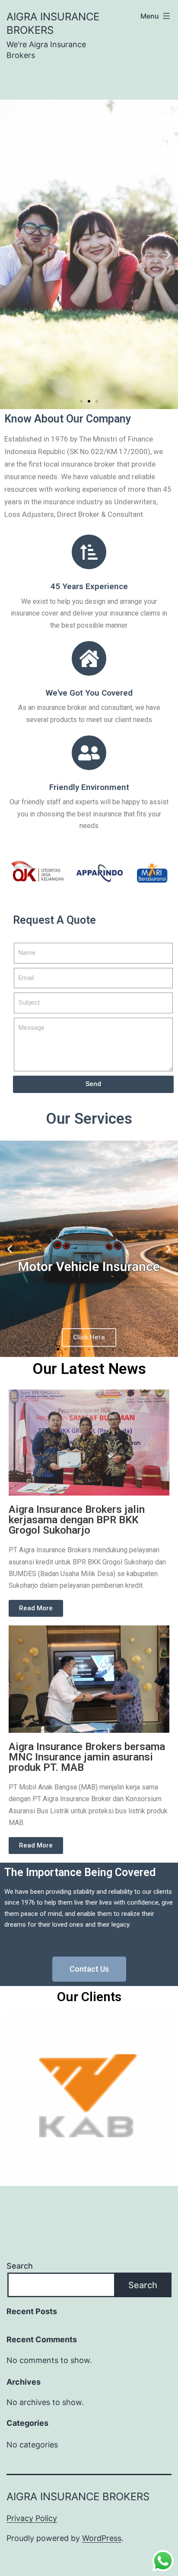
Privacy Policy (32, 2518)
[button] (81, 401)
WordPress (102, 2538)
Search (20, 2266)
